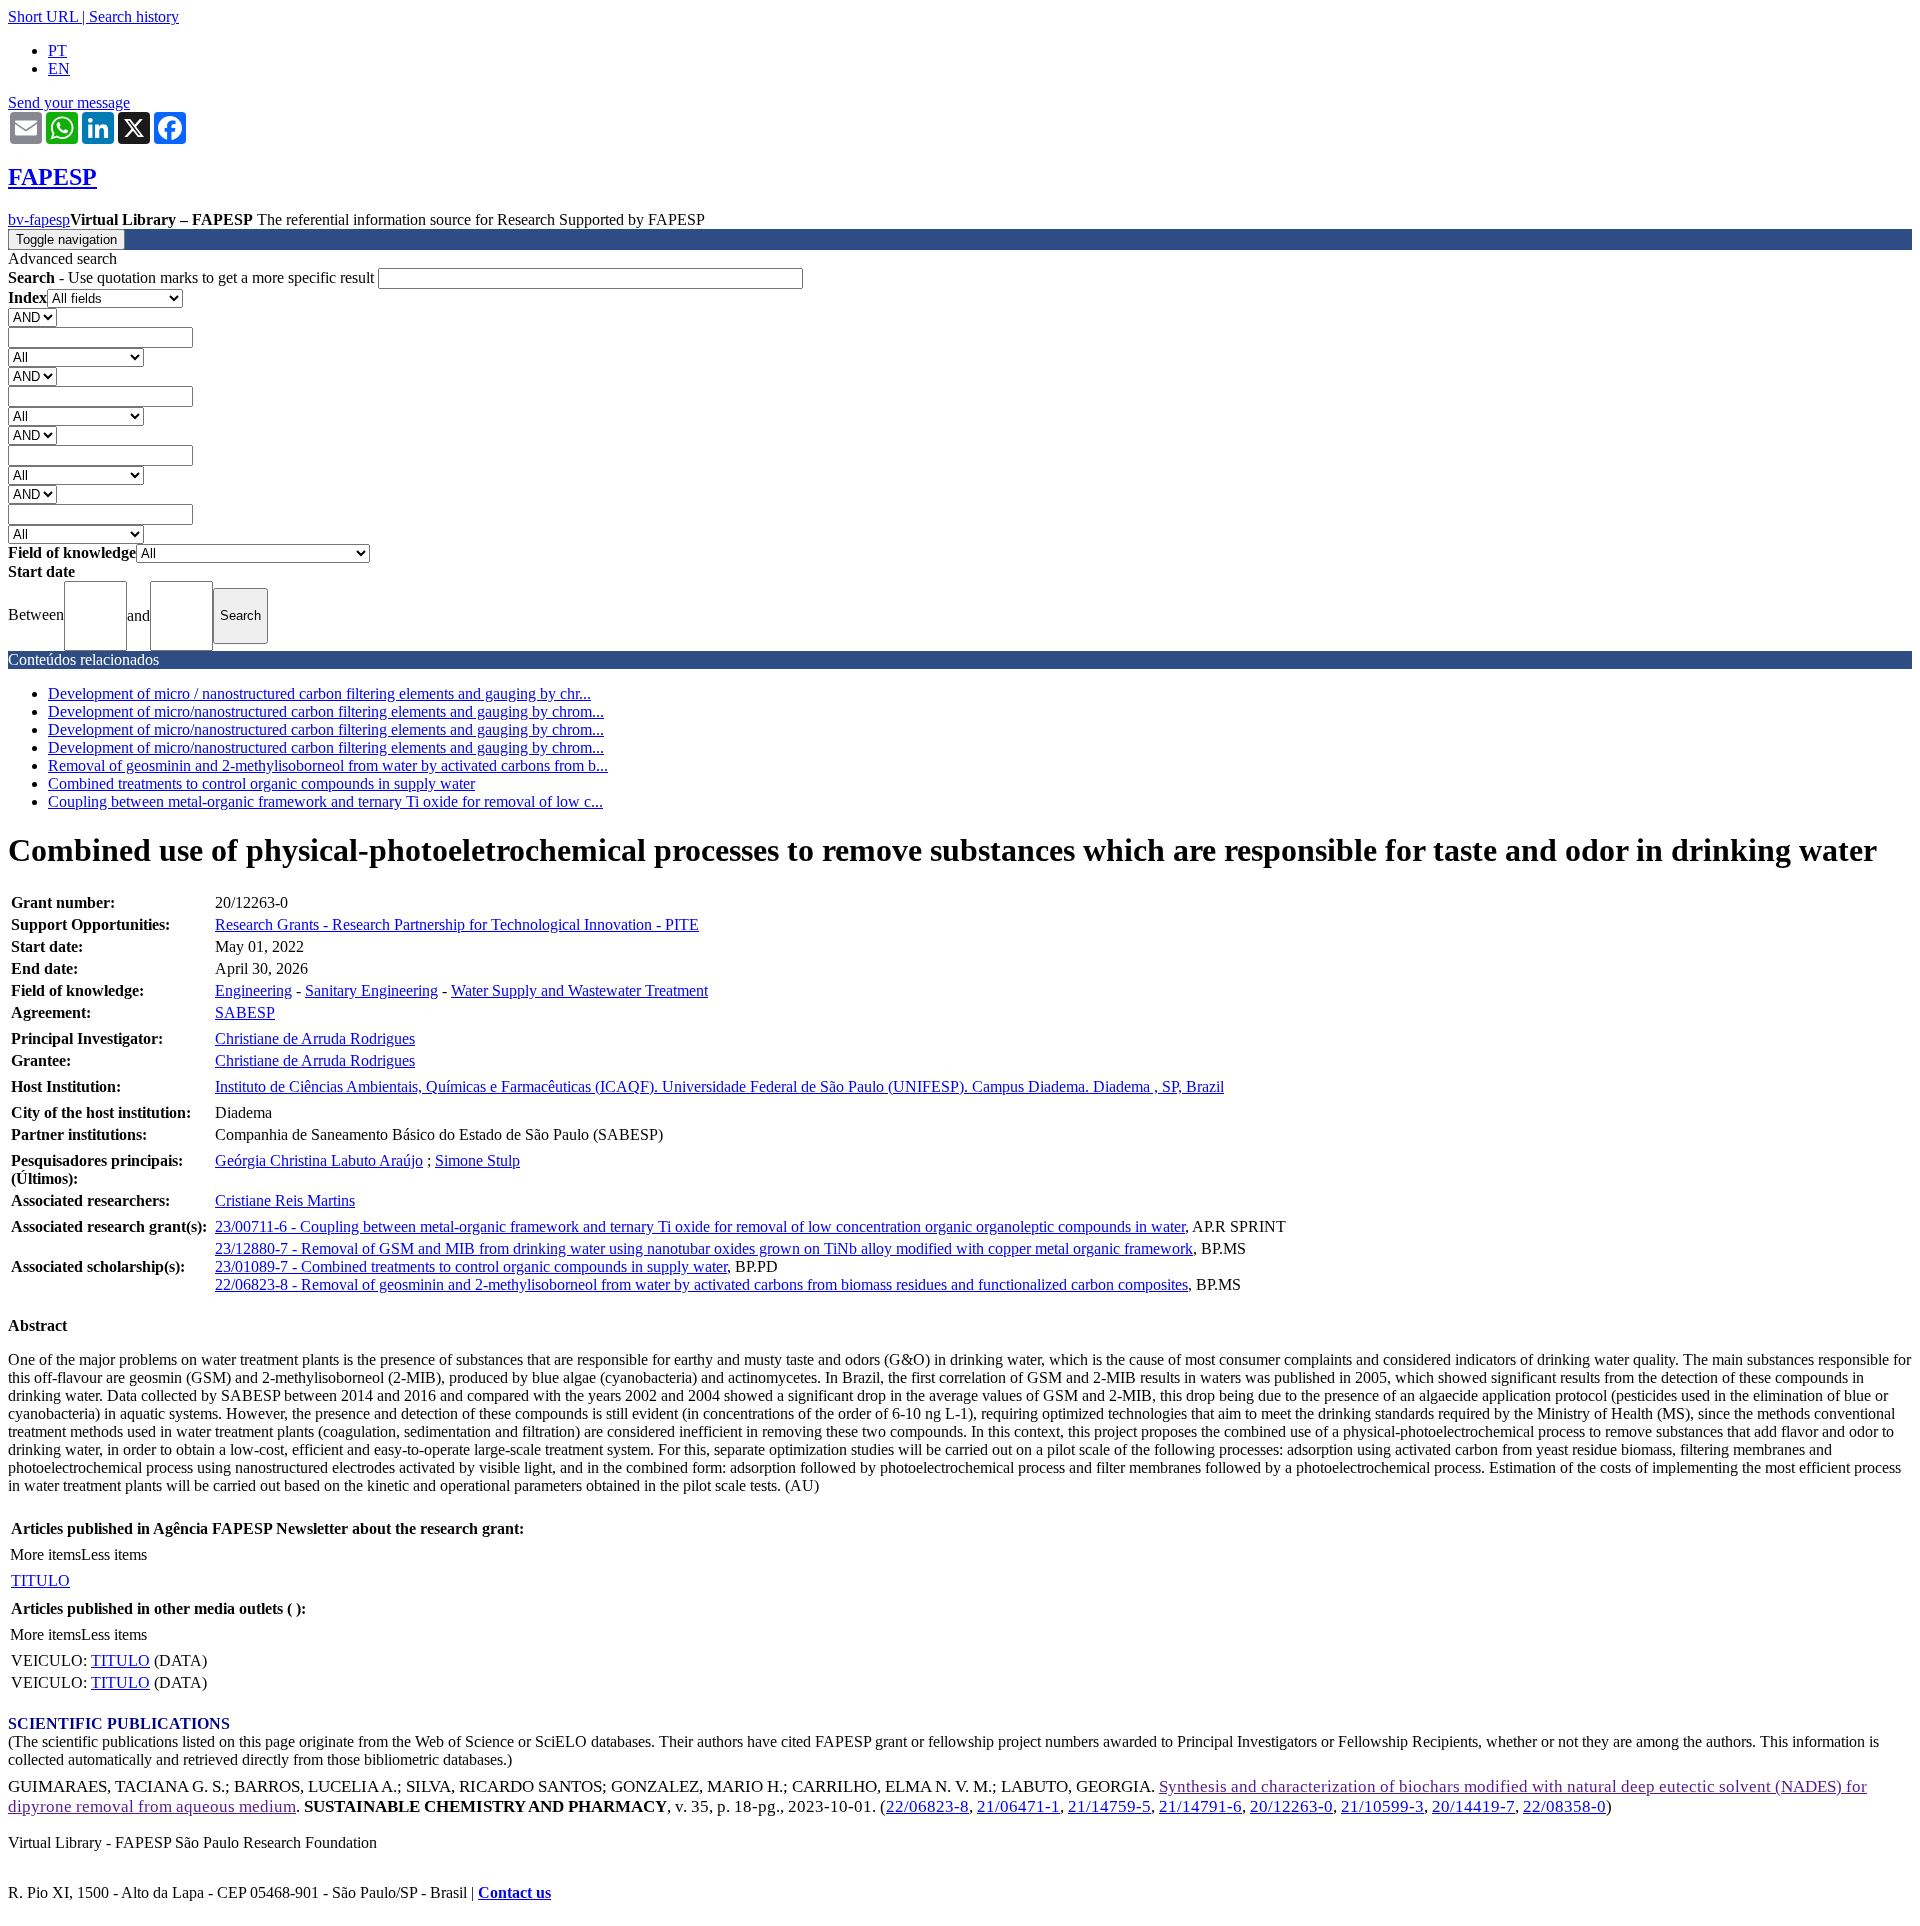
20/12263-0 (1291, 1806)
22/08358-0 (1564, 1806)
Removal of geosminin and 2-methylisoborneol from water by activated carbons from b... (328, 765)
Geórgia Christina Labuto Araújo (319, 1160)
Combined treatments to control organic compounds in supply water (261, 783)
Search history (134, 16)
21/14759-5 (1109, 1806)
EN (59, 68)
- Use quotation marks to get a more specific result (193, 277)
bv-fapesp (39, 219)
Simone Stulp (477, 1160)
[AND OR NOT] (32, 316)
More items (45, 1554)
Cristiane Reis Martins (285, 1200)
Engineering (253, 990)
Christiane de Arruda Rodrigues (315, 1038)
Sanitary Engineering (371, 990)
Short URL (43, 16)
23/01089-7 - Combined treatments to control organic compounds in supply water (471, 1266)
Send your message (69, 102)
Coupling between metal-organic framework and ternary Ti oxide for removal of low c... (325, 801)
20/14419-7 (1473, 1806)
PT (57, 50)
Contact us (514, 1892)
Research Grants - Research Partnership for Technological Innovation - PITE (457, 924)
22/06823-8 (927, 1806)
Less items (114, 1554)
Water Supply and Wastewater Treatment (579, 990)
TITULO (40, 1580)
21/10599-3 (1382, 1806)
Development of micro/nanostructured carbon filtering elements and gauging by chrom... (326, 711)
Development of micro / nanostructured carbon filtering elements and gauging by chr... (319, 693)
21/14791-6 (1200, 1806)
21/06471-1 (1018, 1806)
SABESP (245, 1012)
